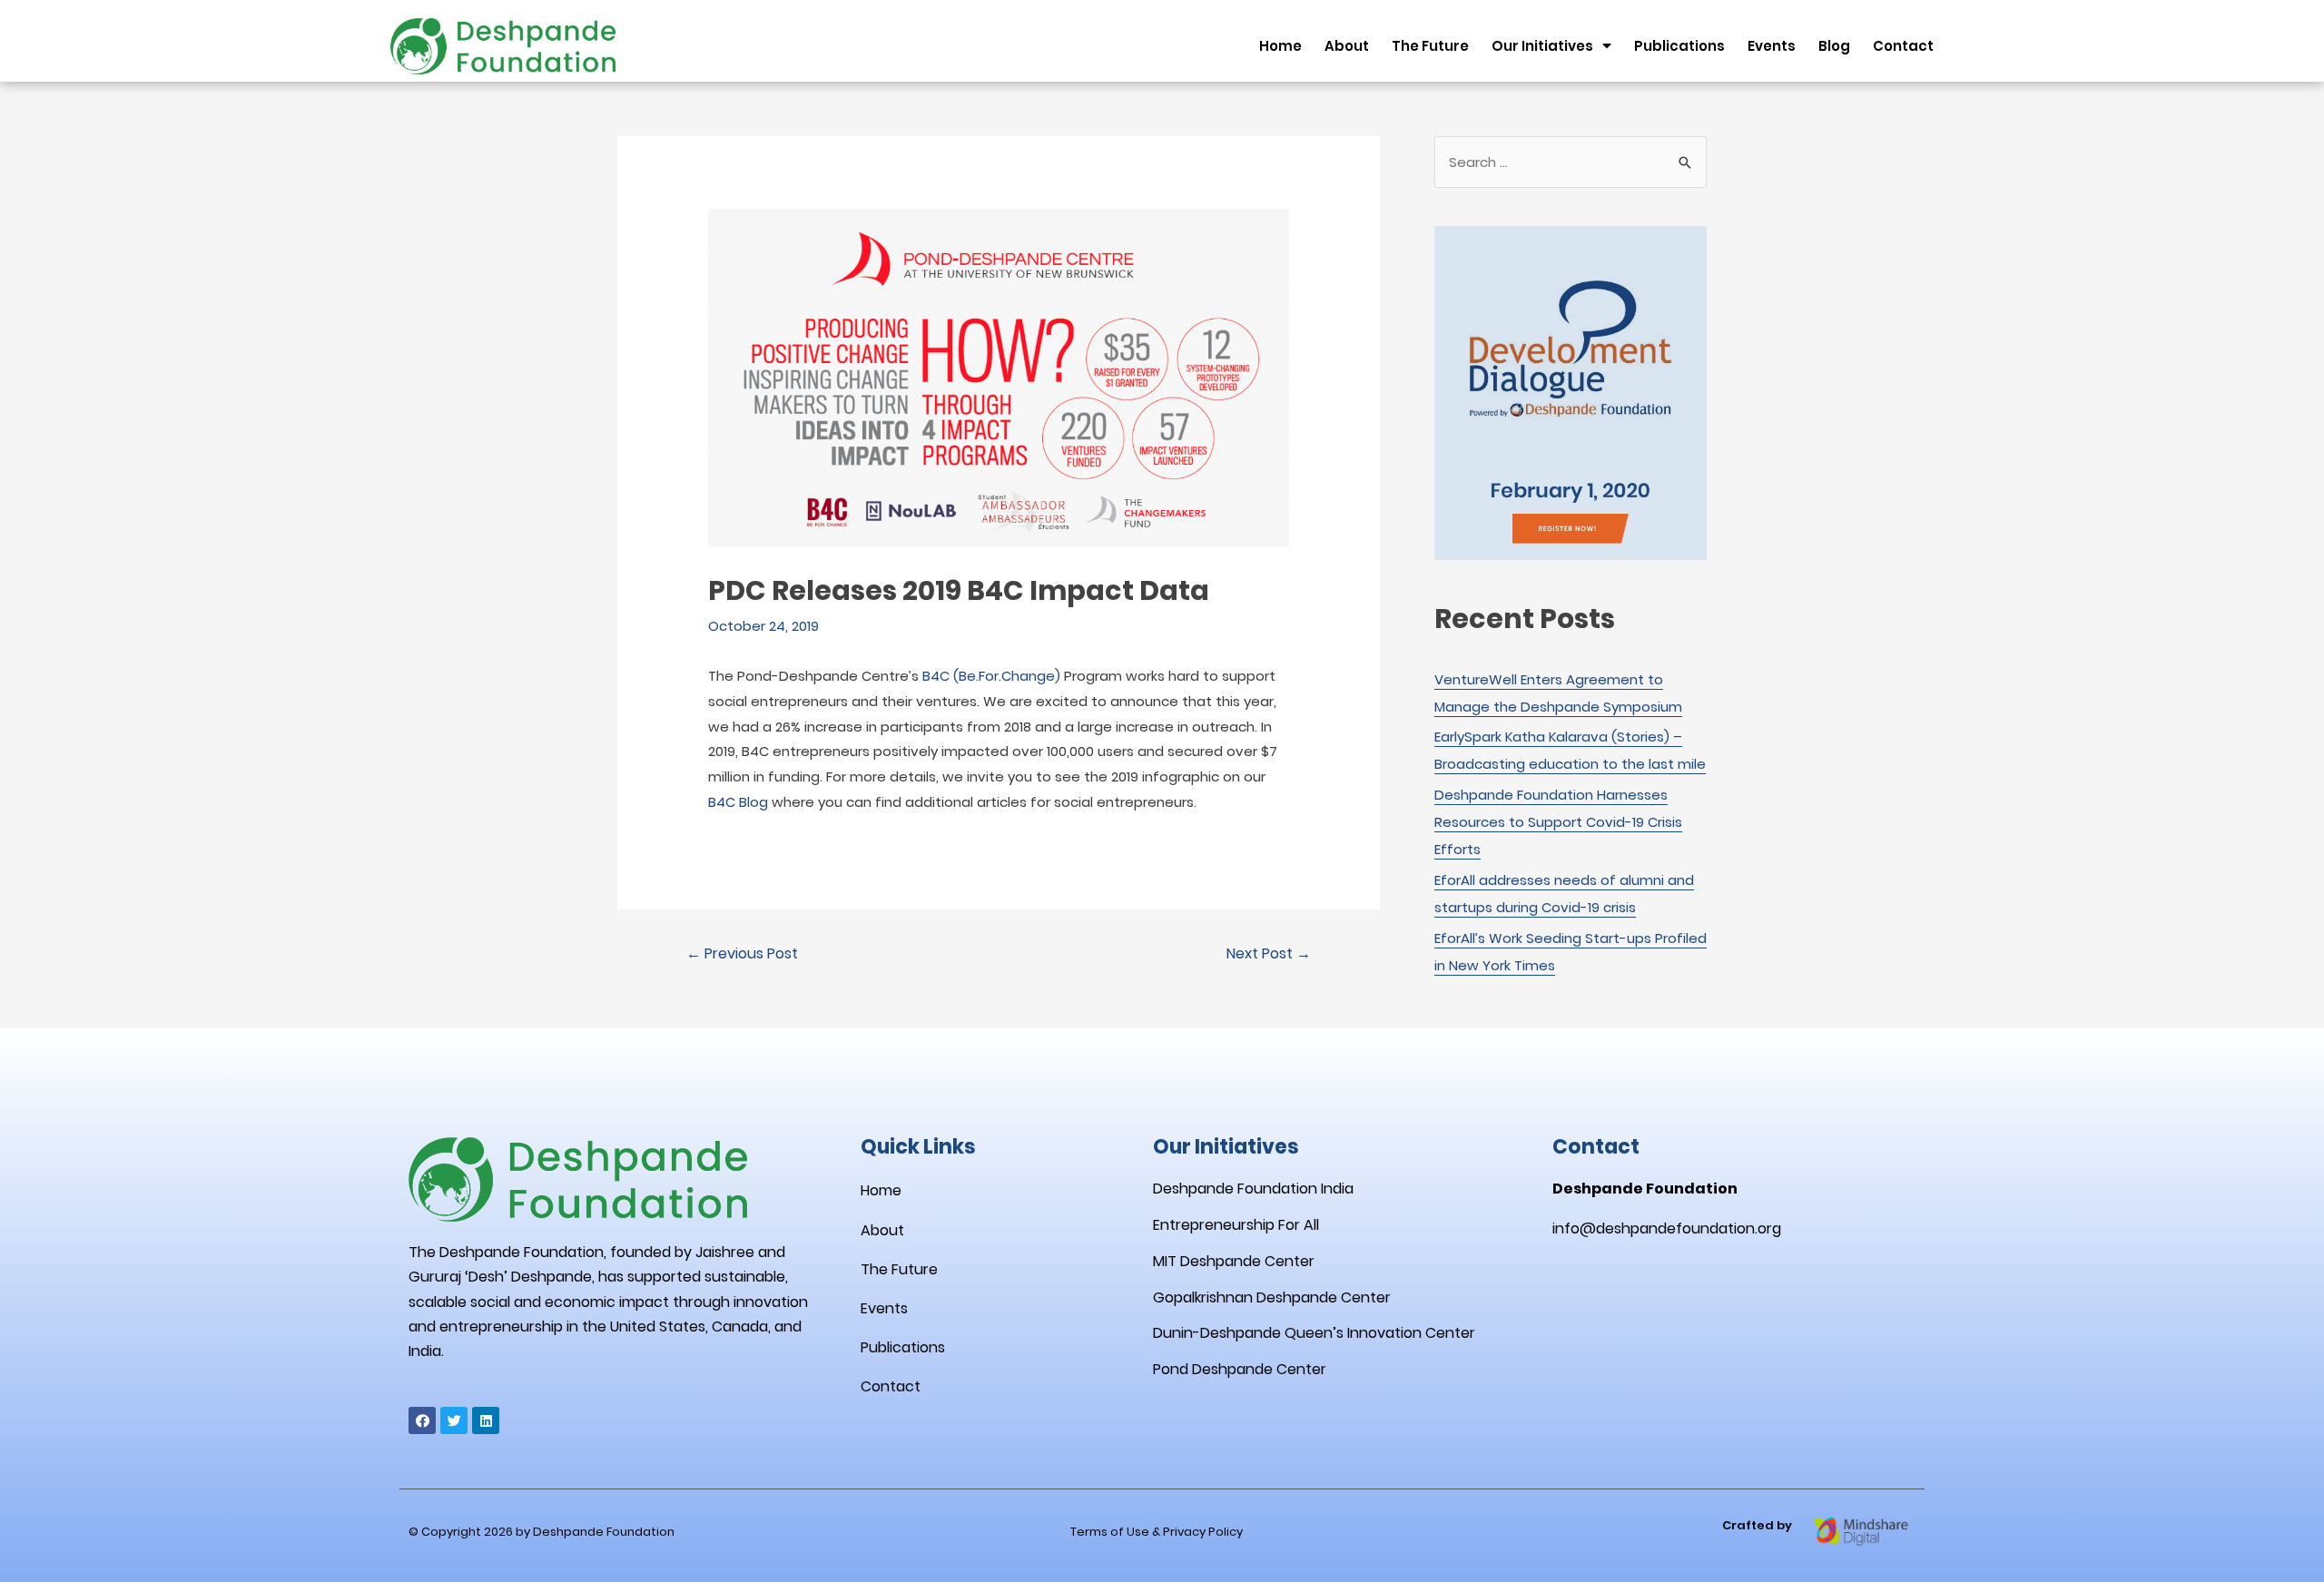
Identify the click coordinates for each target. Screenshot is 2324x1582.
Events (1772, 46)
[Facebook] (422, 1420)
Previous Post (742, 953)
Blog (1834, 46)
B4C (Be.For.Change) (991, 676)
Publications (1679, 46)
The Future (1430, 46)
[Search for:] (1571, 162)
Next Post (1269, 953)
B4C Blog (738, 802)
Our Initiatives (1542, 46)
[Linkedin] (486, 1420)
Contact (1903, 46)
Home (1280, 46)
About (1347, 46)
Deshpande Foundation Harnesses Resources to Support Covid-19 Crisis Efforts (1558, 822)
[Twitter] (454, 1420)
